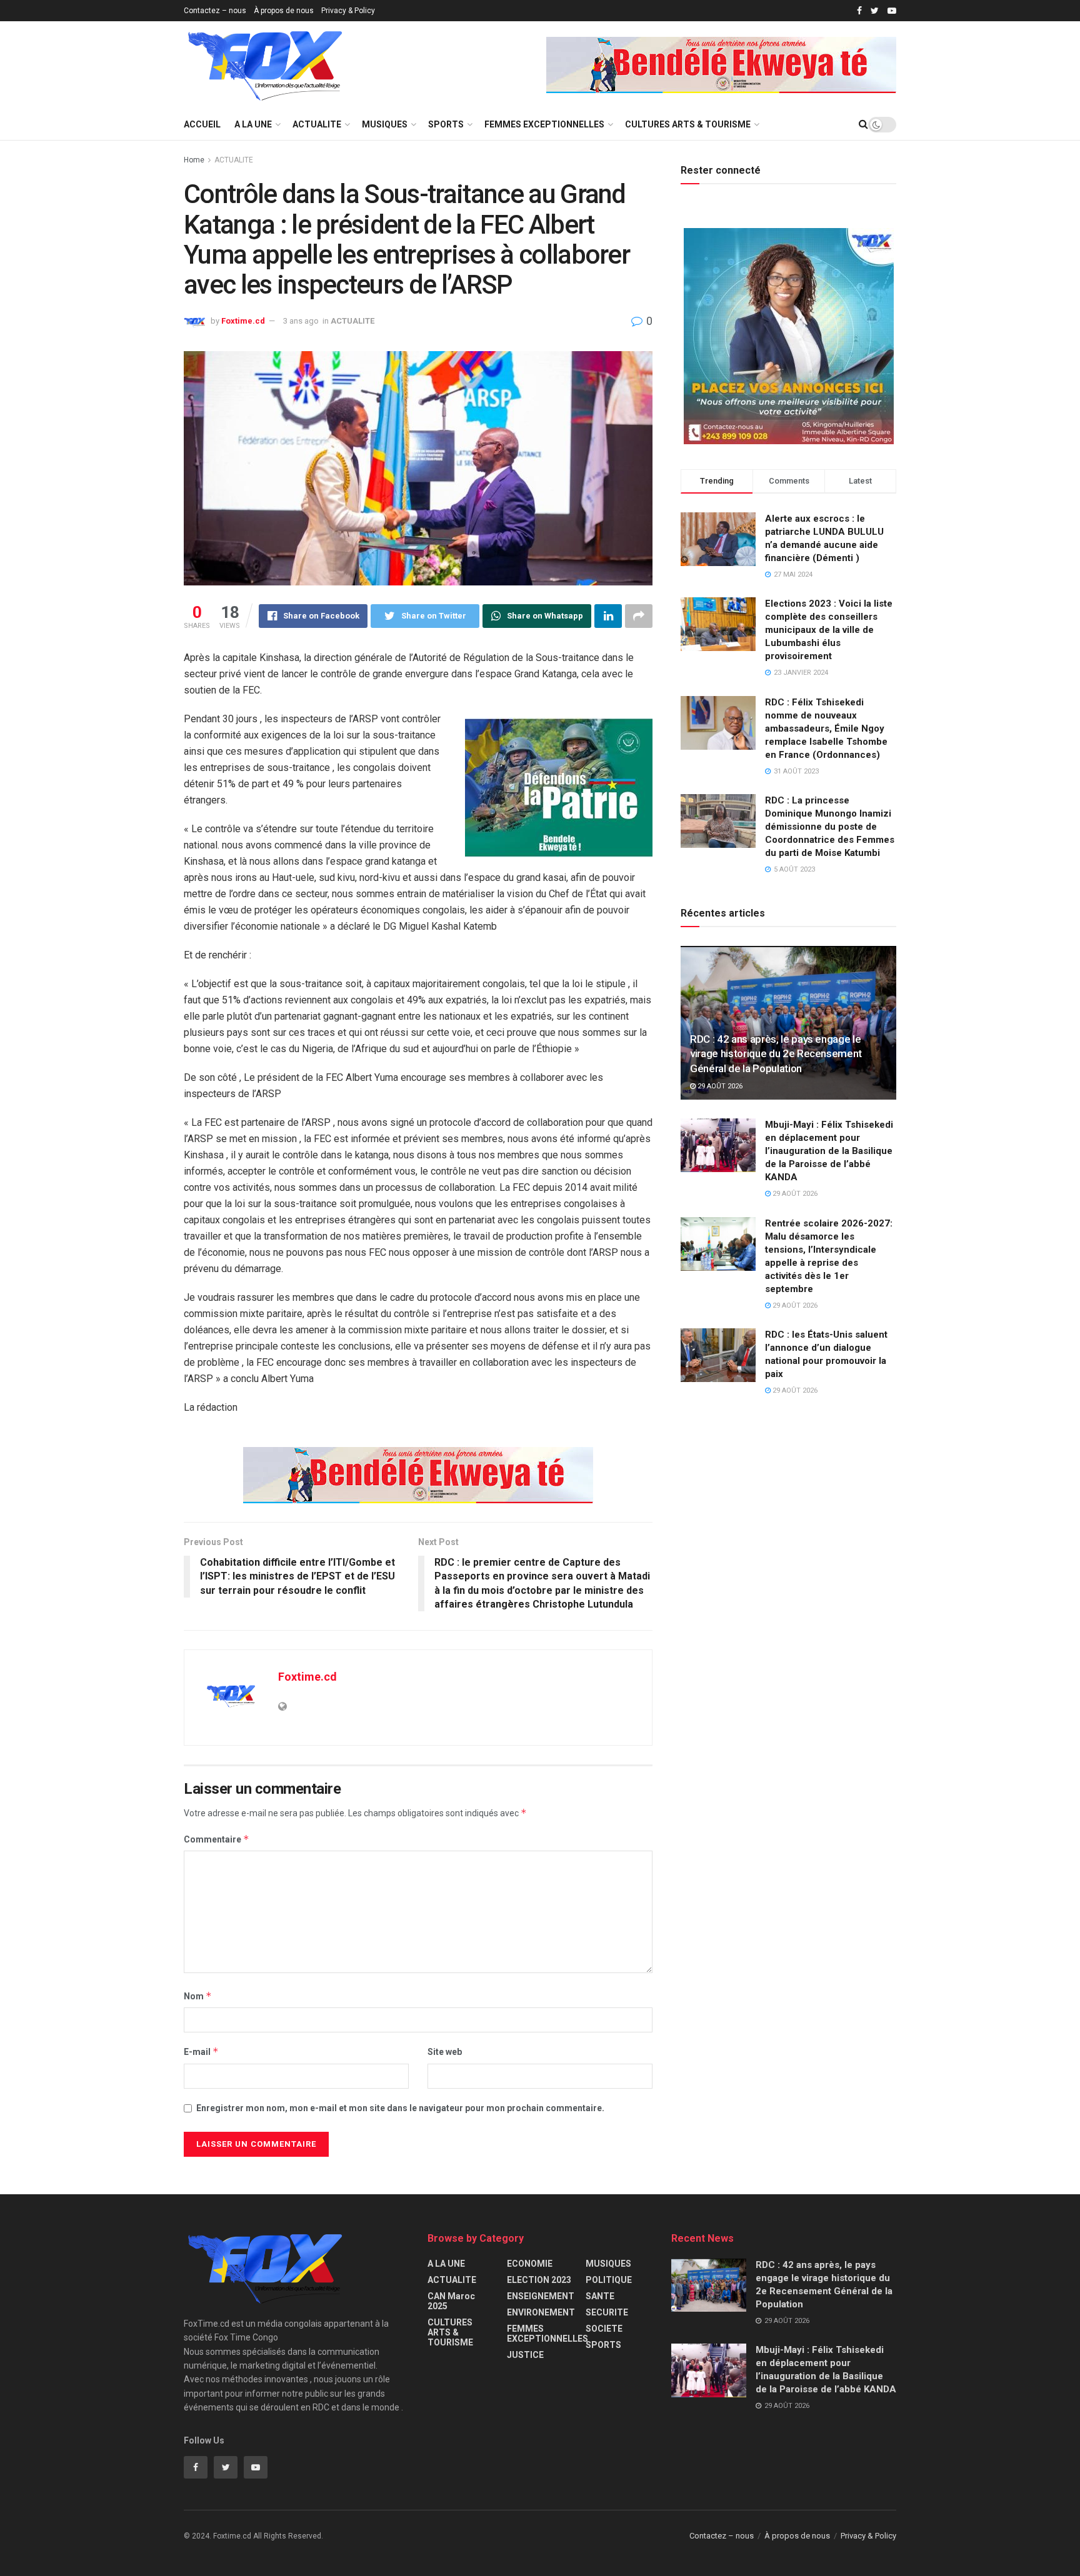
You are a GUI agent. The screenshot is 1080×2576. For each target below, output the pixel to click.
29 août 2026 (719, 1086)
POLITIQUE (609, 2280)
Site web (445, 2052)
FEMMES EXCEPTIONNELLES (544, 124)
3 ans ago (301, 321)
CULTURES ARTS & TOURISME (688, 124)
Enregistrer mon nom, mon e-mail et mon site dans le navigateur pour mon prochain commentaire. (400, 2108)
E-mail (201, 2051)
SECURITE (607, 2312)
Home (194, 160)
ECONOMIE (530, 2264)
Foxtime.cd (243, 321)
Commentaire (217, 1839)
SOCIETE (604, 2329)
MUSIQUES (385, 124)
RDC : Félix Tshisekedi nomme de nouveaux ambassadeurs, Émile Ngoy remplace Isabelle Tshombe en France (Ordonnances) (826, 729)
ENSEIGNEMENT (541, 2296)
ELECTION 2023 (539, 2280)
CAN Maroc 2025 (451, 2301)
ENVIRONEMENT (541, 2312)
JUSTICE (525, 2355)
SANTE (600, 2296)
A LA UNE (253, 124)
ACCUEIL (202, 124)
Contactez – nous (215, 11)
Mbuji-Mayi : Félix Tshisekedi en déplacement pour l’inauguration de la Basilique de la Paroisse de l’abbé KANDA (829, 1151)
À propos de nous (284, 11)
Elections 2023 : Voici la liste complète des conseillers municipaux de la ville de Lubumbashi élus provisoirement (829, 630)
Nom (198, 1996)
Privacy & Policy (348, 11)
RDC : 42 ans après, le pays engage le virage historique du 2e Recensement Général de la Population (776, 1054)
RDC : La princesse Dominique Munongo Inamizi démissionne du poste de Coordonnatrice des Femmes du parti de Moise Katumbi (830, 827)
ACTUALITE (317, 124)
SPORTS (446, 124)
